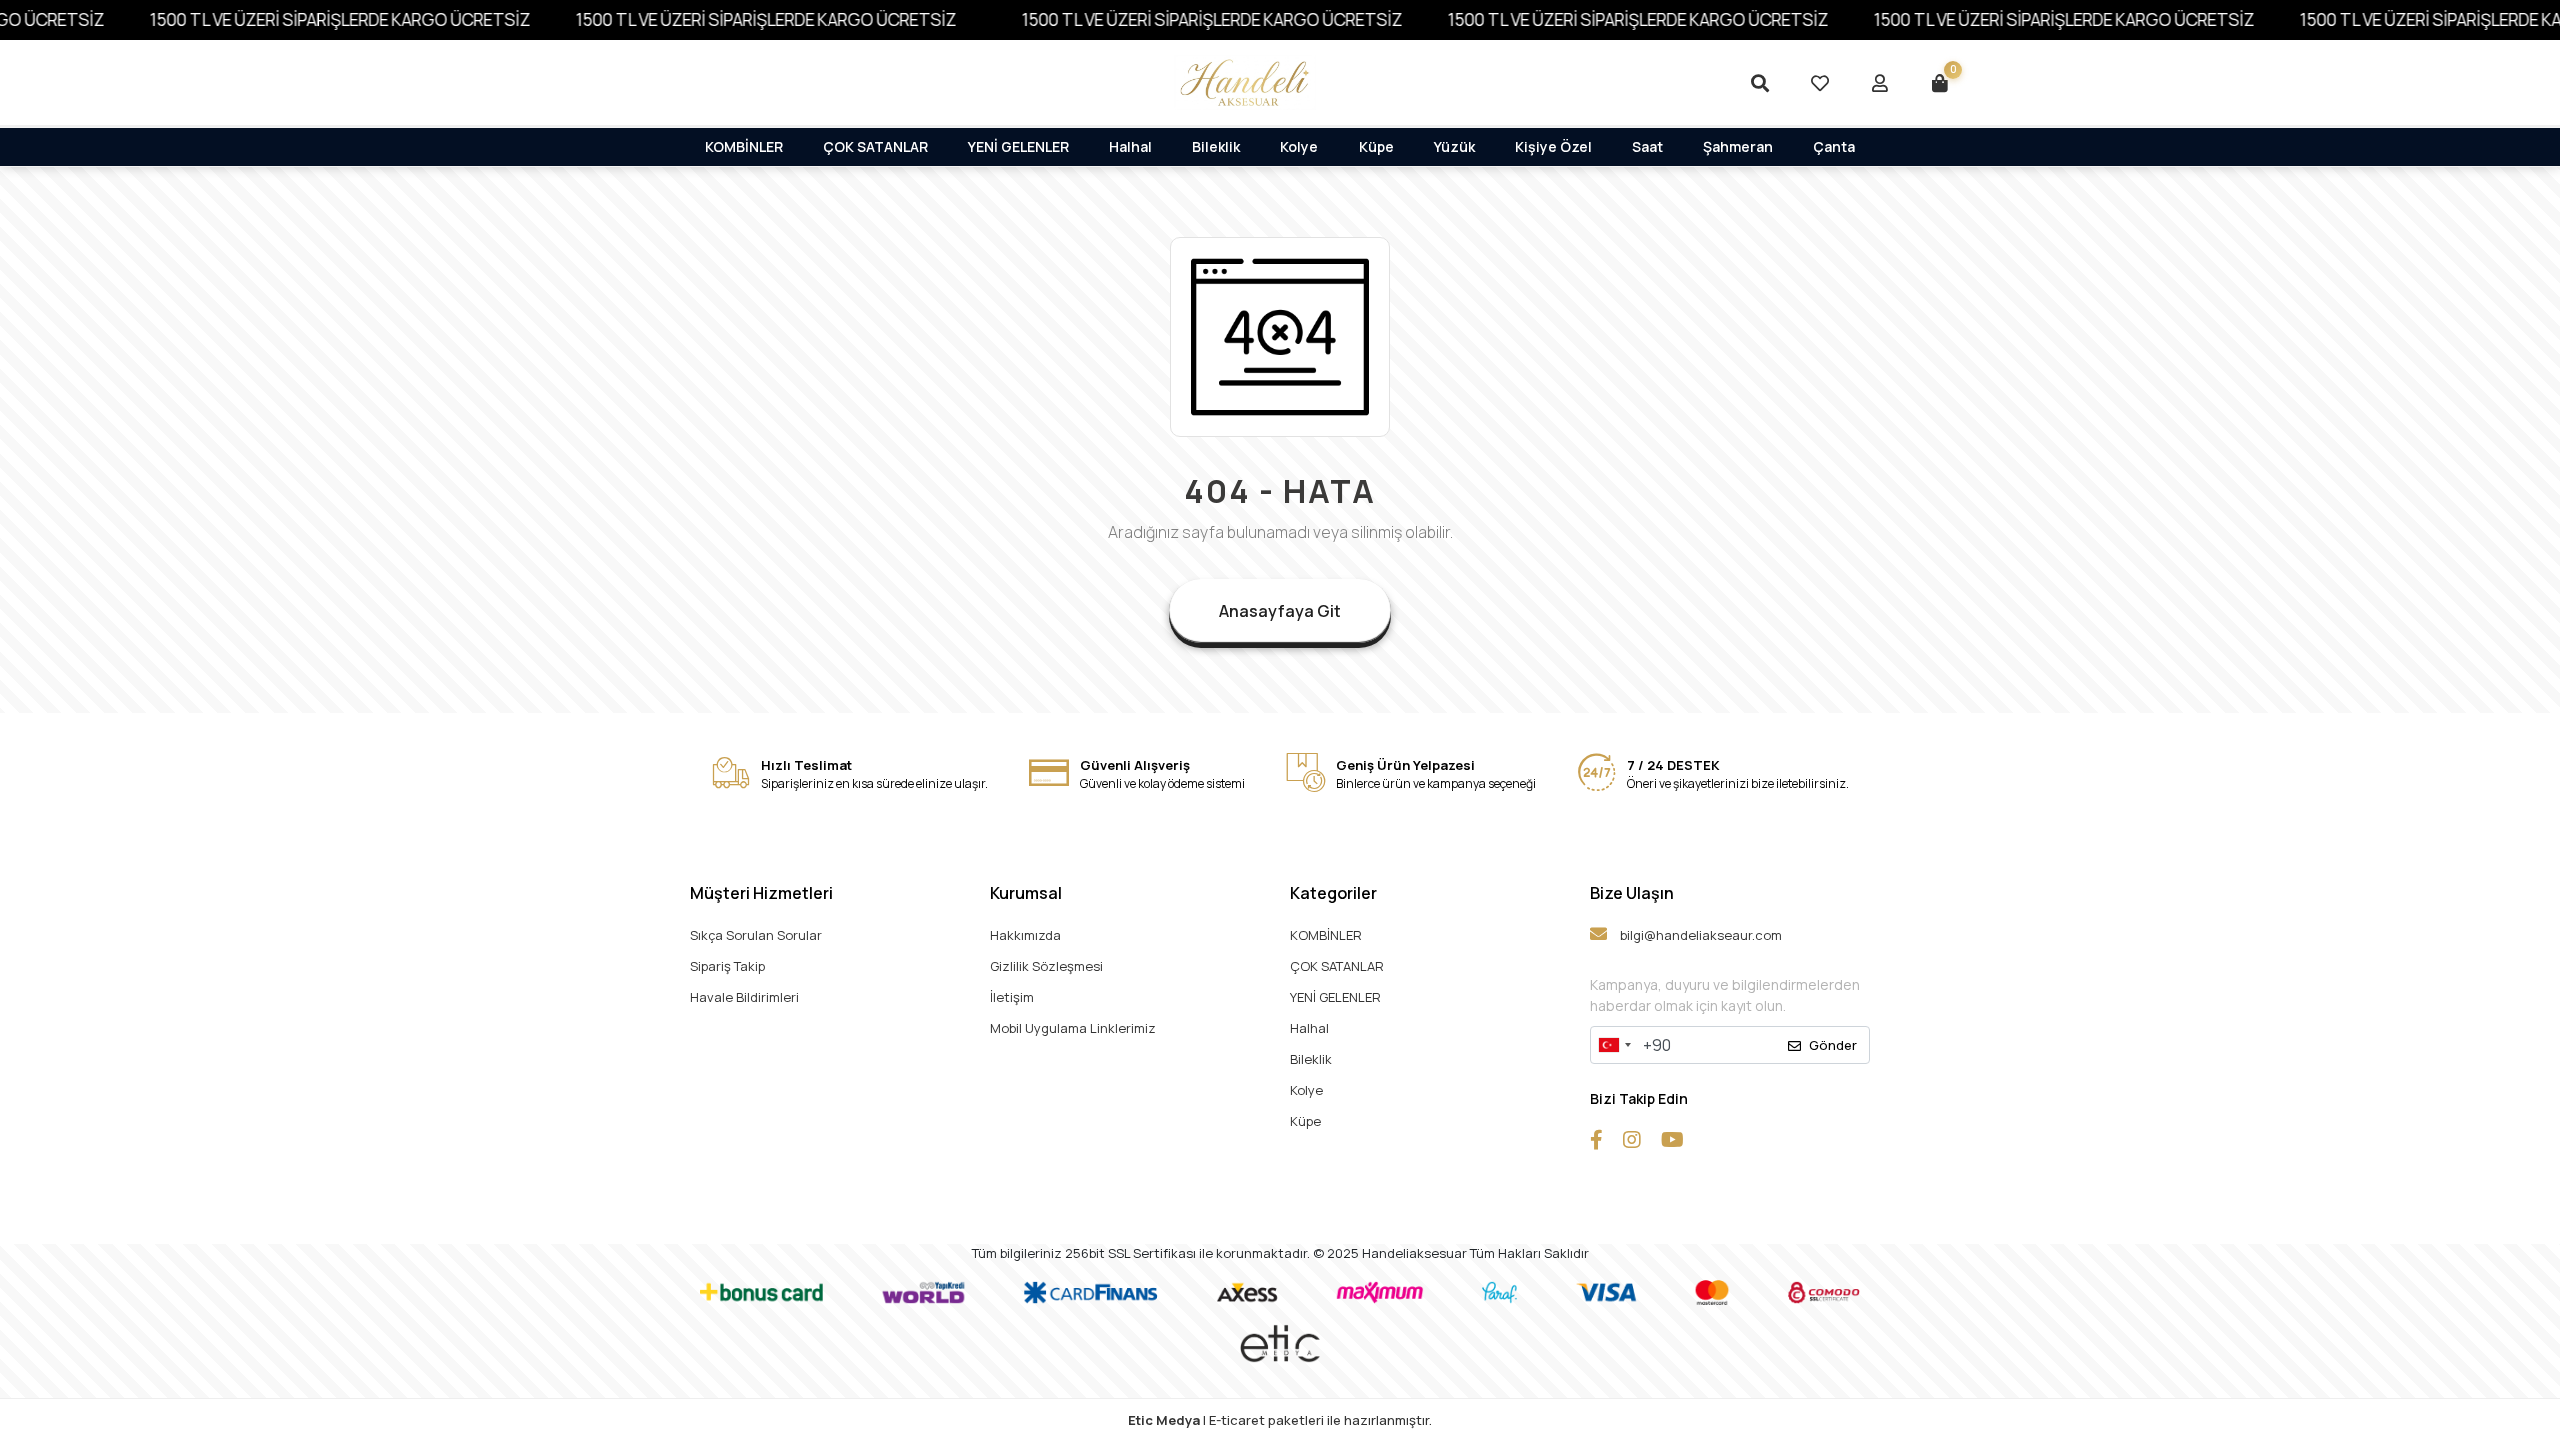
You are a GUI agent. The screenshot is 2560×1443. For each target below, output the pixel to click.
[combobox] (1614, 1045)
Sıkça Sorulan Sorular (756, 935)
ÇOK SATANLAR (875, 146)
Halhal (1130, 146)
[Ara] (1760, 83)
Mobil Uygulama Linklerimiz (1073, 1028)
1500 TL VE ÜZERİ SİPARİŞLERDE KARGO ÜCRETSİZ (308, 19)
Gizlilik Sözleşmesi (1046, 966)
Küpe (1376, 146)
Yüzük (1454, 146)
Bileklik (1216, 146)
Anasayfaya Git (1280, 611)
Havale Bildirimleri (744, 997)
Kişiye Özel (1553, 146)
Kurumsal (1026, 893)
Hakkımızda (1025, 935)
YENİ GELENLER (1018, 146)
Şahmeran (1738, 146)
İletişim (1012, 997)
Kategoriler (1333, 893)
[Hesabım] (1880, 83)
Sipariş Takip (727, 966)
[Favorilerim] (1820, 83)
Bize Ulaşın (1632, 893)
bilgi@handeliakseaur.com (1699, 935)
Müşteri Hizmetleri (761, 893)
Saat (1647, 146)
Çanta (1834, 146)
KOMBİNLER (744, 146)
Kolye (1299, 146)
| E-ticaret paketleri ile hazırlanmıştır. (1280, 1420)
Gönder (1833, 1045)
